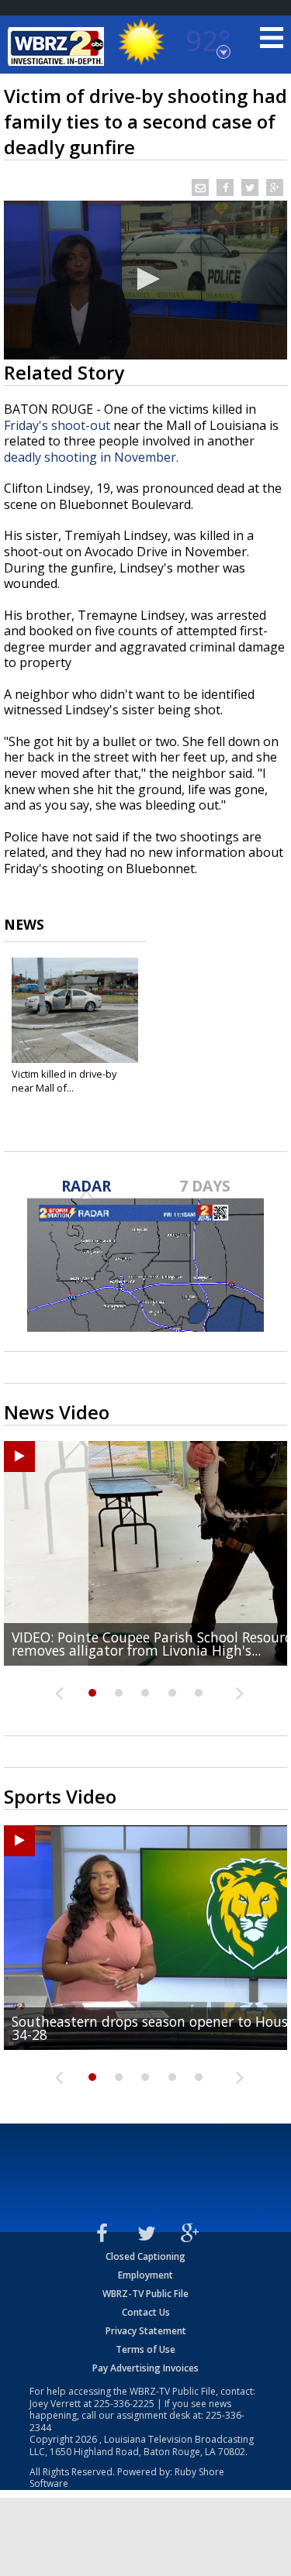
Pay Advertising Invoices (145, 2368)
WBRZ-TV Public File (145, 2294)
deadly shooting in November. (91, 457)
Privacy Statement (146, 2331)
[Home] (58, 46)
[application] (145, 280)
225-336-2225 (124, 2404)
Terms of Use (145, 2349)
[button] (146, 279)
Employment (145, 2275)
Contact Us (146, 2312)
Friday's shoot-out (57, 425)
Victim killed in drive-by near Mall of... (64, 1081)
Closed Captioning (145, 2256)
